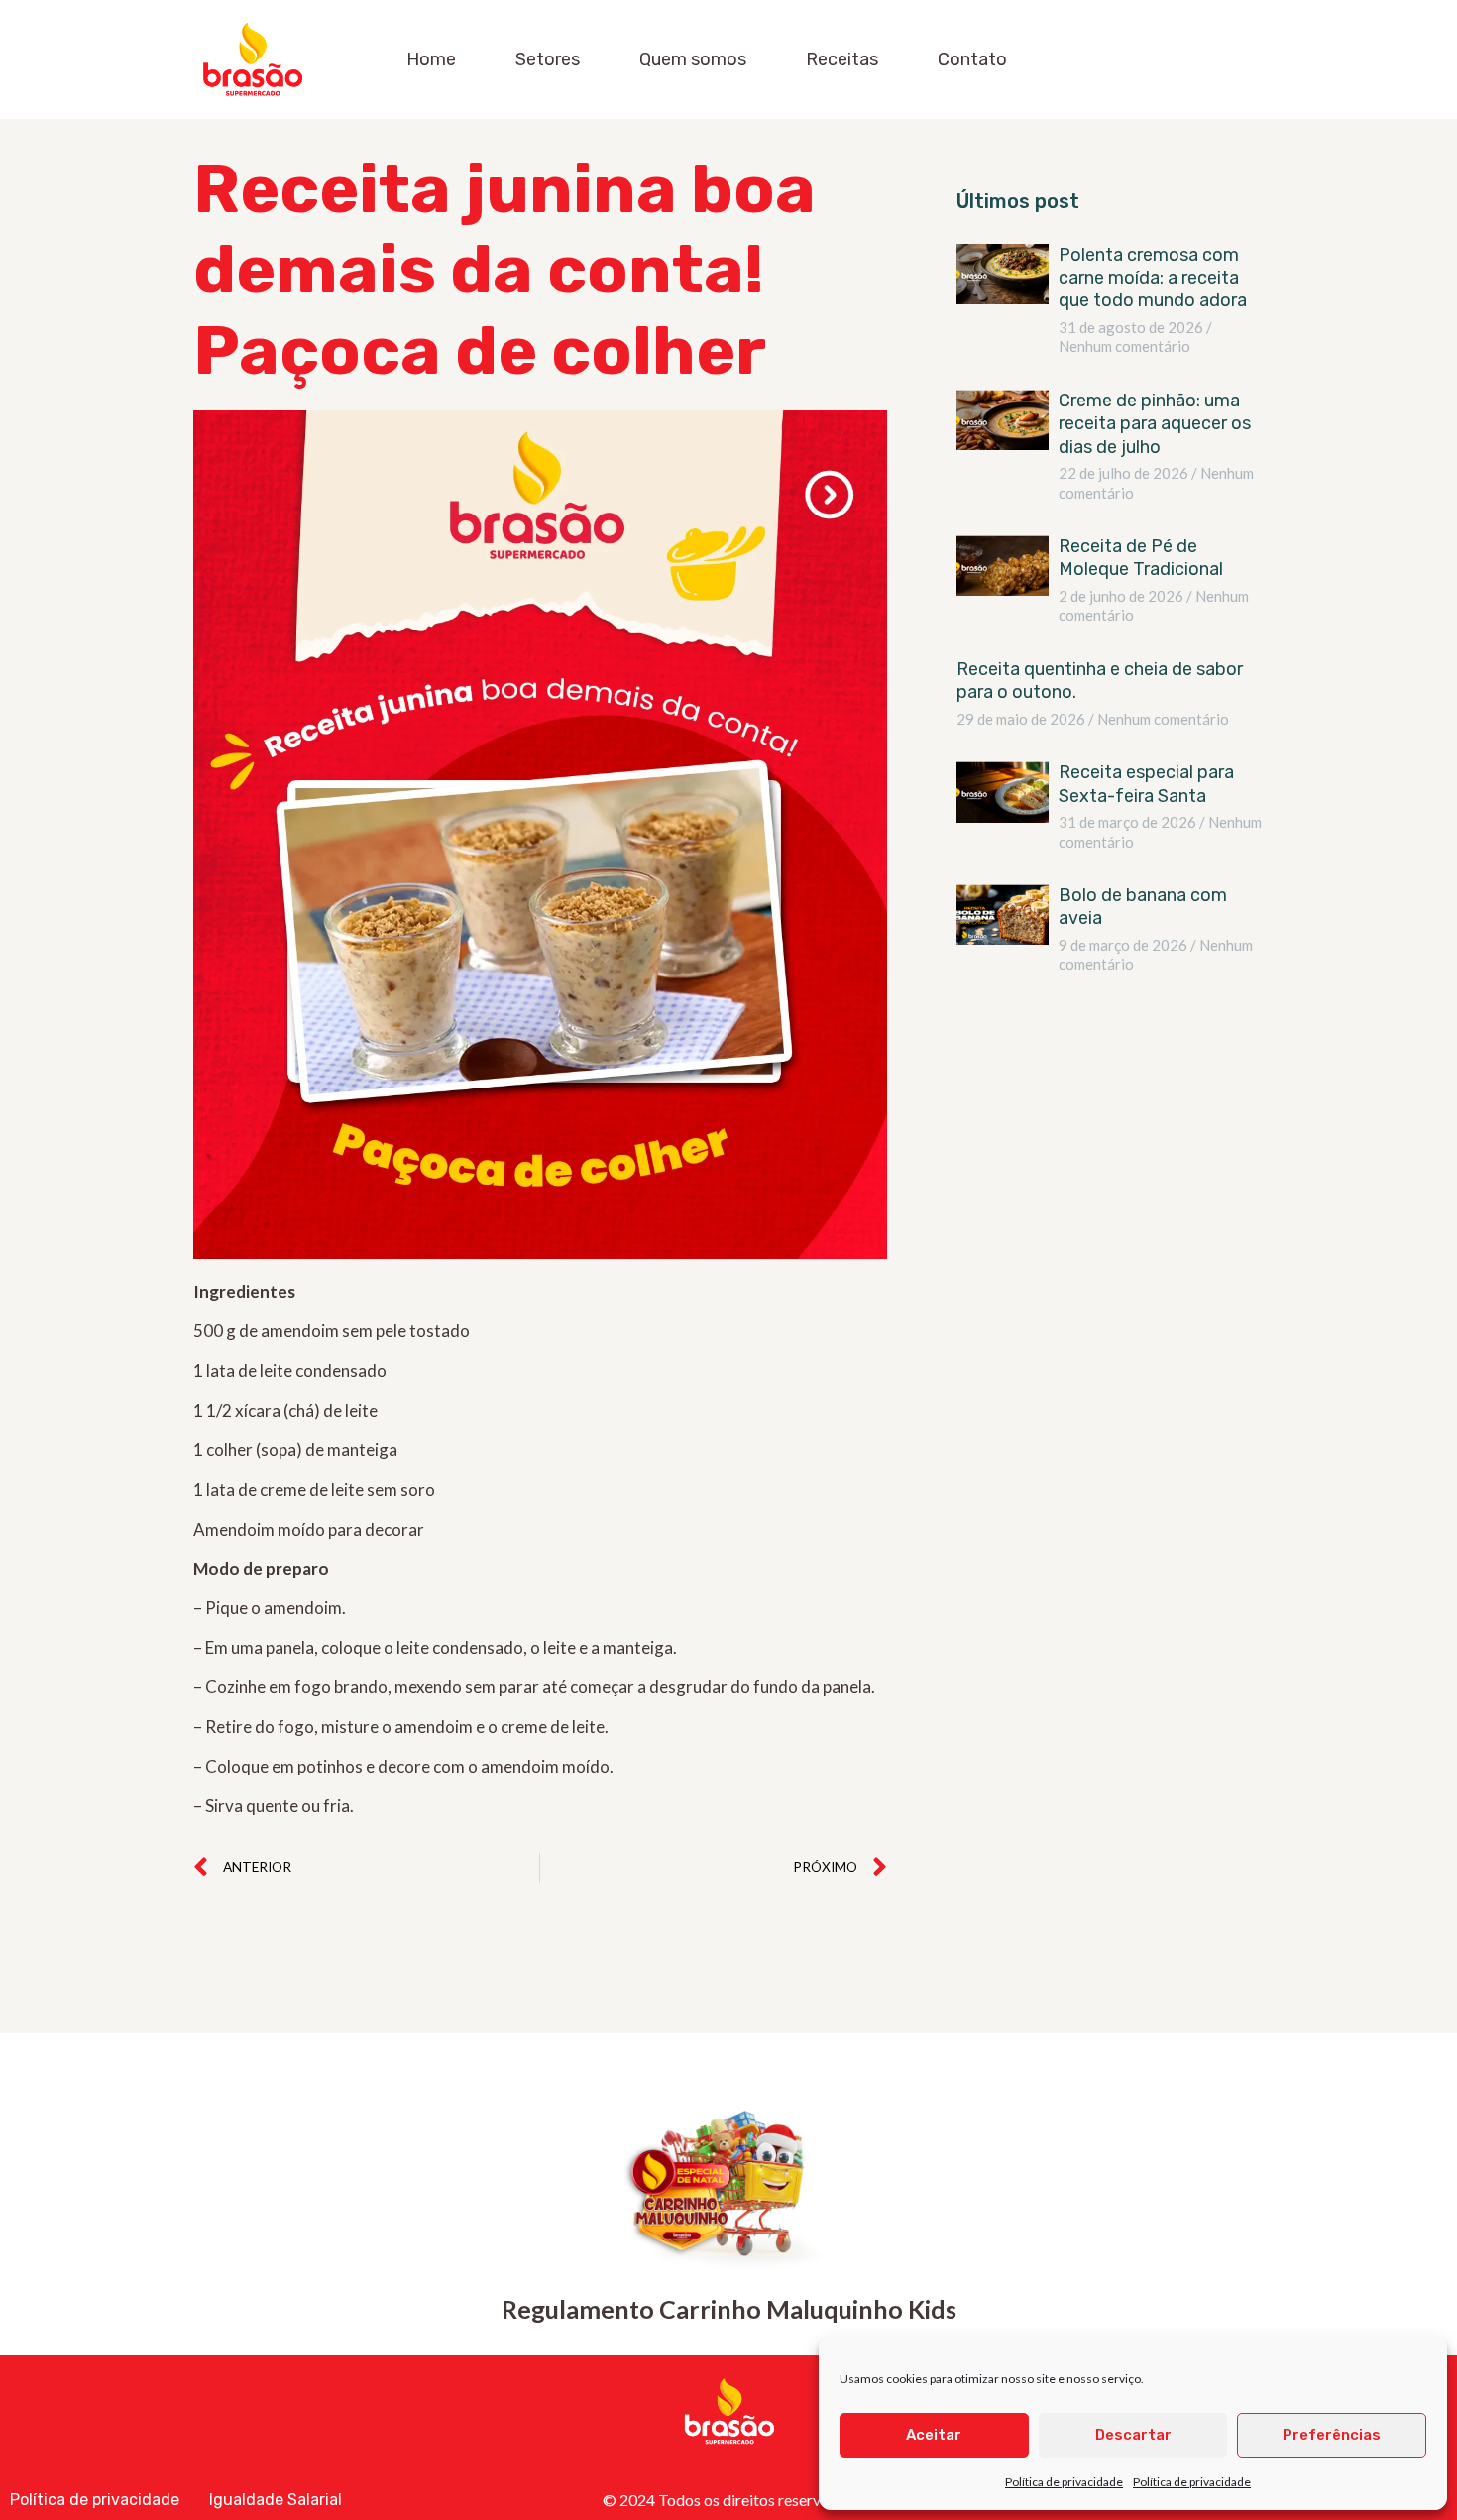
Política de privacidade (1064, 2482)
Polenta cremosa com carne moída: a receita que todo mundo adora (1153, 278)
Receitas (842, 59)
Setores (548, 59)
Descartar (1133, 2435)
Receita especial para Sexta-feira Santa (1146, 784)
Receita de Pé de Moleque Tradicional (1143, 558)
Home (431, 59)
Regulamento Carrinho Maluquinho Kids (729, 2309)
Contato (972, 59)
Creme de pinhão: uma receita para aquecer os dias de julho (1155, 424)
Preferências (1332, 2435)
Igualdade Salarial (276, 2500)
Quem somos (693, 59)
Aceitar (934, 2435)
